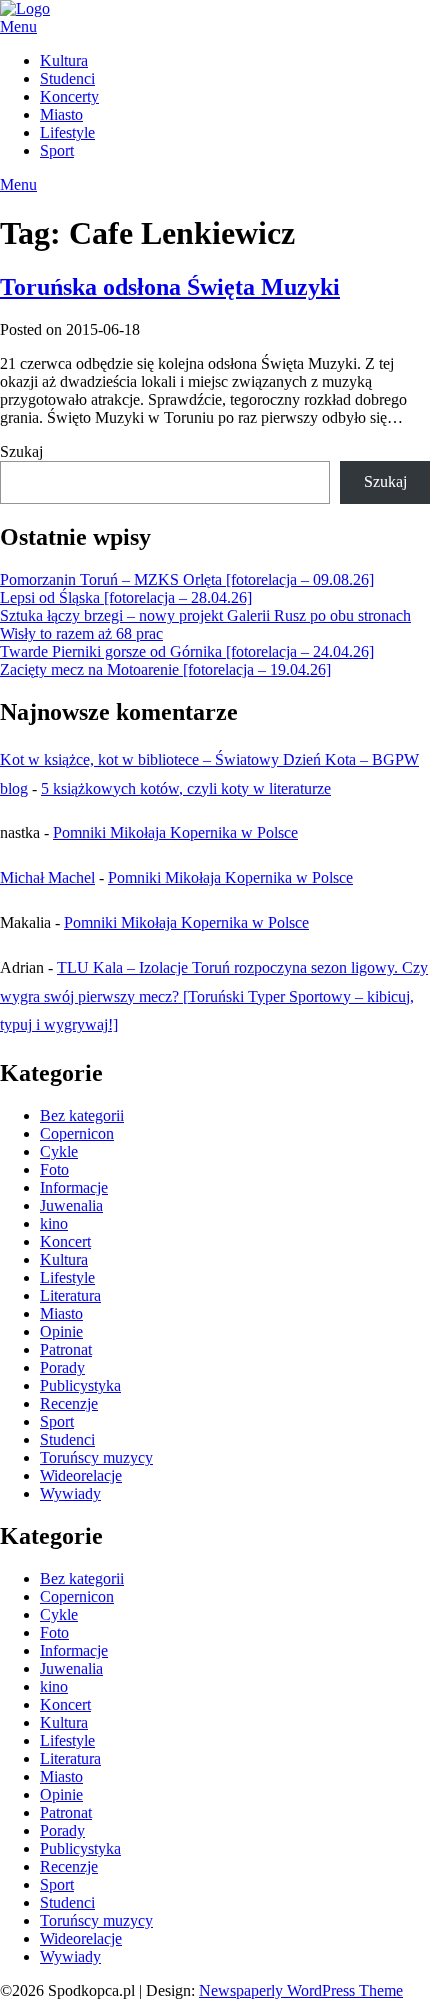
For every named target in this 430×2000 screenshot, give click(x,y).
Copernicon (77, 1133)
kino (54, 1223)
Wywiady (70, 1493)
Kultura (64, 60)
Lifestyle (67, 132)
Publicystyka (80, 1385)
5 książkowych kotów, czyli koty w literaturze (186, 788)
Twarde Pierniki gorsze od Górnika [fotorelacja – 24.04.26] (187, 651)
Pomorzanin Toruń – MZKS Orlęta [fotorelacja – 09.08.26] (187, 579)
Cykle (59, 1151)
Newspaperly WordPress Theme (301, 1990)
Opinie (61, 1331)
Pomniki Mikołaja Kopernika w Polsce (175, 832)
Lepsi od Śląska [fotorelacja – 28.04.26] (126, 597)
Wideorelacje (81, 1475)
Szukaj (21, 451)
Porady (62, 1367)
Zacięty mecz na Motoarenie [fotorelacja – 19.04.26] (165, 669)
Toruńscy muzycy (96, 1457)
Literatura (70, 1295)
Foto (54, 1169)
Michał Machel (47, 877)
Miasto (61, 114)
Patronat (66, 1349)
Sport (57, 150)
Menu (18, 26)
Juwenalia (71, 1205)
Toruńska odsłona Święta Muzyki (170, 287)
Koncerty (69, 96)
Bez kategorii (82, 1115)
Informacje (74, 1187)
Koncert (65, 1241)
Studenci (67, 78)
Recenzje (69, 1403)
